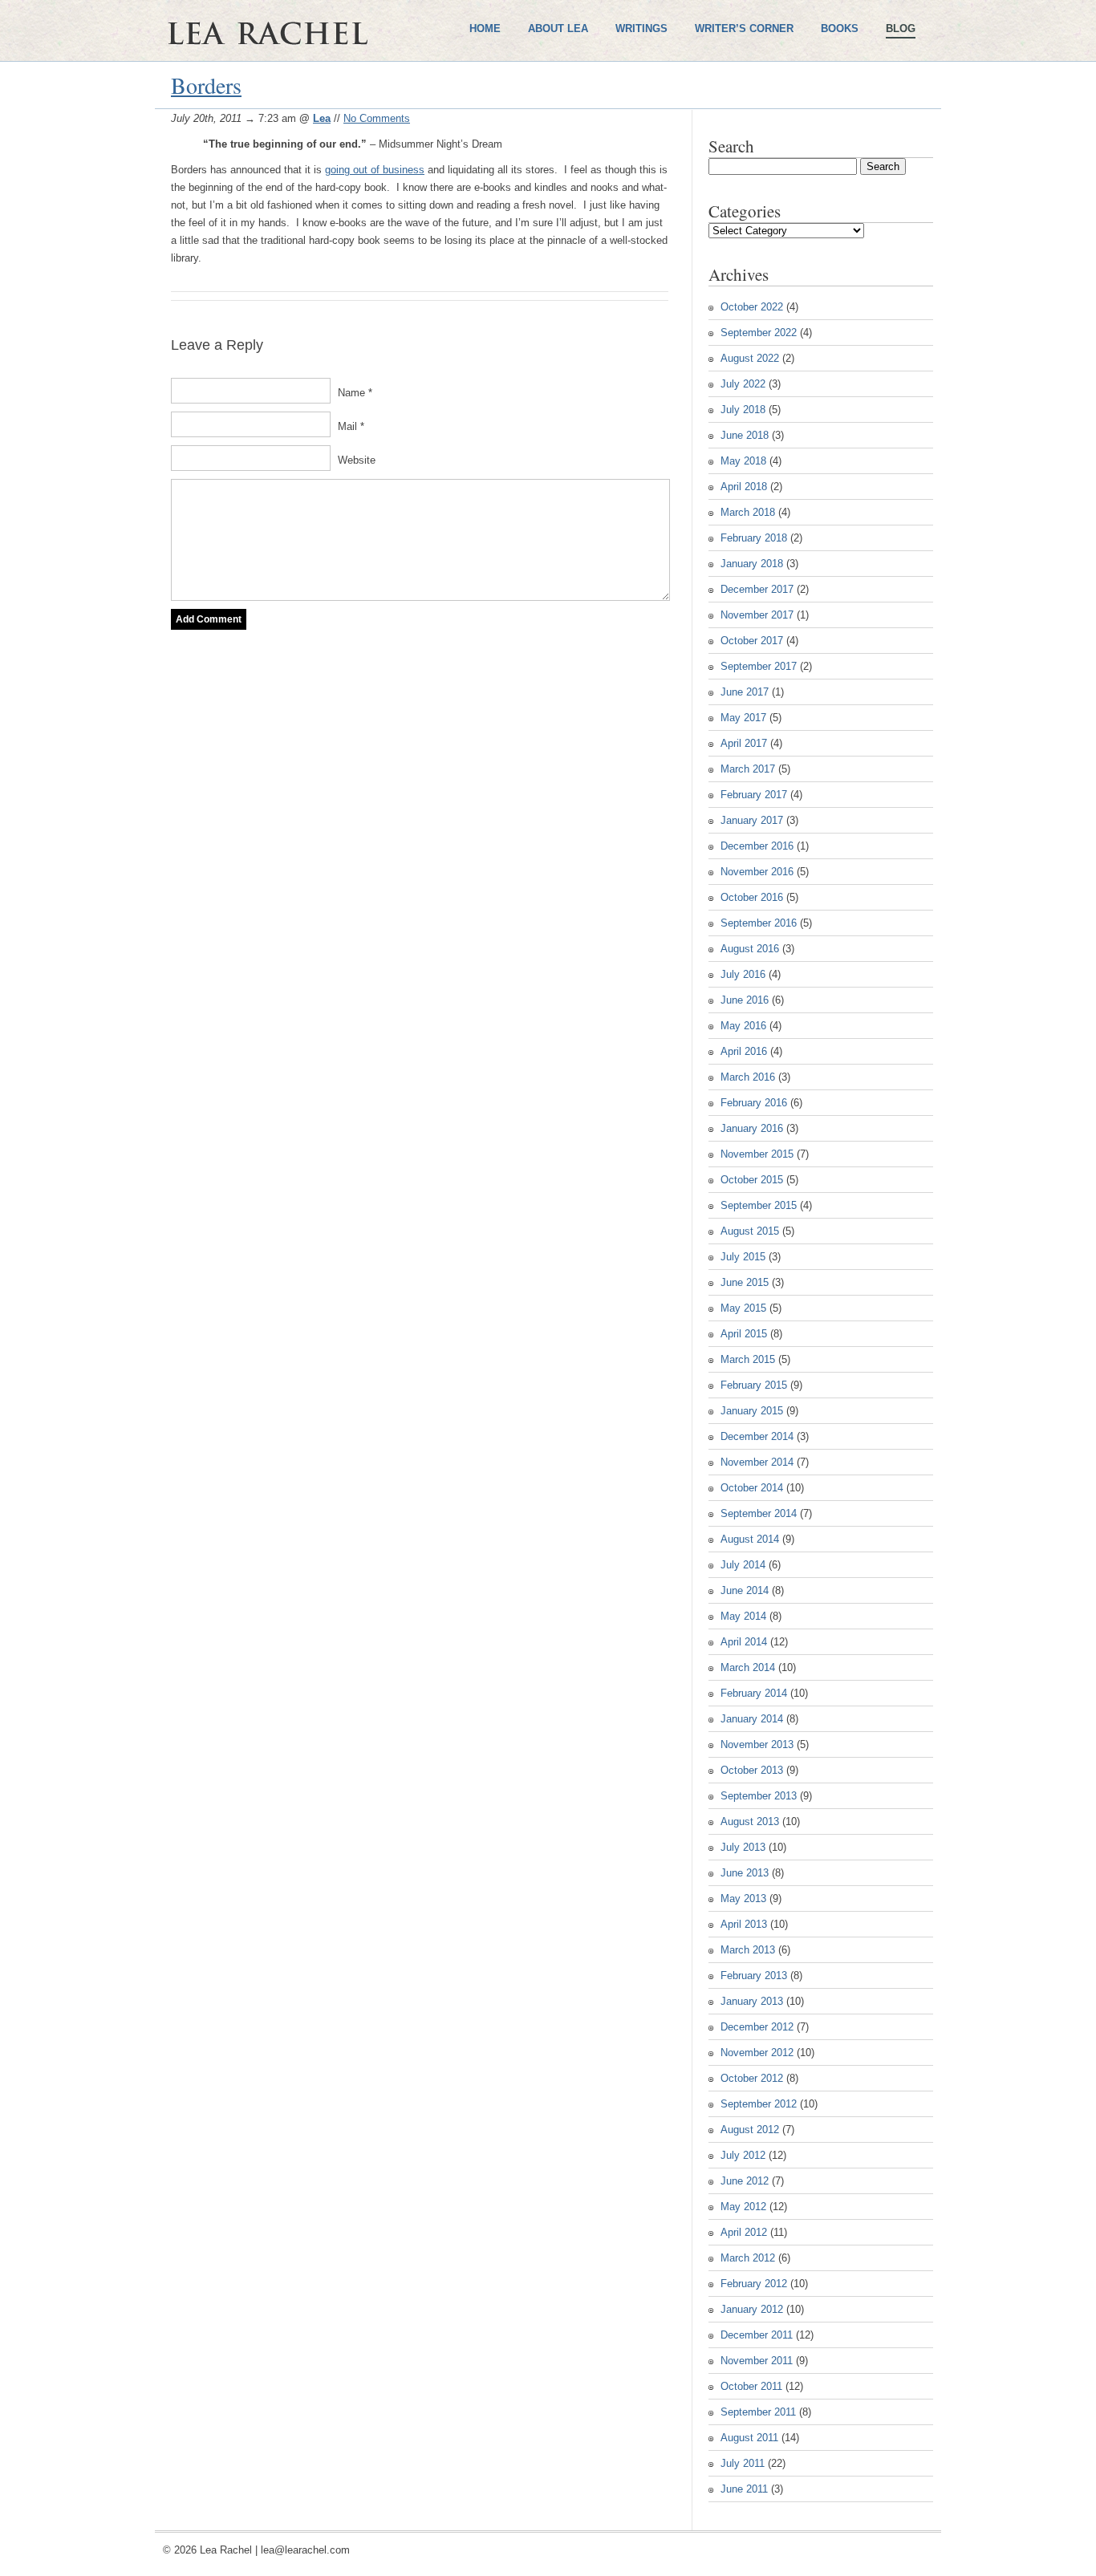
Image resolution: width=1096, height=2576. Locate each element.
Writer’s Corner (744, 28)
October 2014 (752, 1488)
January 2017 (752, 820)
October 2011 (751, 2386)
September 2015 (759, 1205)
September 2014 (759, 1513)
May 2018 (743, 461)
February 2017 (754, 795)
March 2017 (748, 769)
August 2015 (750, 1231)
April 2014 (744, 1642)
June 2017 (745, 692)
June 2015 (745, 1282)
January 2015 (752, 1411)
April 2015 (744, 1334)
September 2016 (759, 923)
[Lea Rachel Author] (315, 87)
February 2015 (754, 1385)
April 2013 (744, 1924)
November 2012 (757, 2053)
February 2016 (754, 1103)
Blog (901, 28)
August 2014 (750, 1539)
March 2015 (748, 1359)
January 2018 (752, 564)
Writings (641, 28)
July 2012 (743, 2155)
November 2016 (757, 872)
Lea (322, 118)
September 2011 (758, 2412)
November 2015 (757, 1154)
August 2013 (750, 1821)
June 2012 (745, 2181)
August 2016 (750, 949)
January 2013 (752, 2001)
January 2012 (752, 2309)
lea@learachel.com (305, 2550)
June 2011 (744, 2489)
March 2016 (748, 1077)
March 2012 (748, 2258)
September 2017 (759, 666)
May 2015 (743, 1308)
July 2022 (743, 384)
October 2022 (752, 307)
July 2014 (743, 1565)
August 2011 (749, 2438)
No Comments (377, 118)
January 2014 (752, 1719)
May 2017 (743, 718)
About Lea (558, 28)
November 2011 (757, 2361)
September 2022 (759, 333)
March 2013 (748, 1950)
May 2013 (743, 1899)
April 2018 (744, 487)
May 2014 (743, 1616)
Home (485, 28)
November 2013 (757, 1744)
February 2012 (754, 2284)
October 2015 (752, 1180)
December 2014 (757, 1436)
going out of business (375, 170)
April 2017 (744, 743)
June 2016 (745, 1000)
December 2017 (757, 589)
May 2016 (743, 1026)
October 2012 (752, 2078)
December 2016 (757, 846)
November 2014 (757, 1462)
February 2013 (754, 1976)
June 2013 (745, 1873)
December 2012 (757, 2027)
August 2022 (750, 358)
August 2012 (750, 2130)
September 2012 (759, 2104)
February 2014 (754, 1693)
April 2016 (744, 1051)
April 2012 (744, 2232)
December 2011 (757, 2335)
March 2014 (748, 1667)
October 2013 (752, 1770)
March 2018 (748, 512)
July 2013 (743, 1847)
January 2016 (752, 1128)
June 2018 (745, 435)
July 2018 (743, 410)
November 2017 (757, 615)
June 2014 (745, 1590)
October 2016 (752, 897)
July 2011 (743, 2463)
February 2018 (754, 538)
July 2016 (743, 974)
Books (840, 28)
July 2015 (743, 1257)
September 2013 (759, 1796)
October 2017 (752, 641)
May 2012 (743, 2207)
